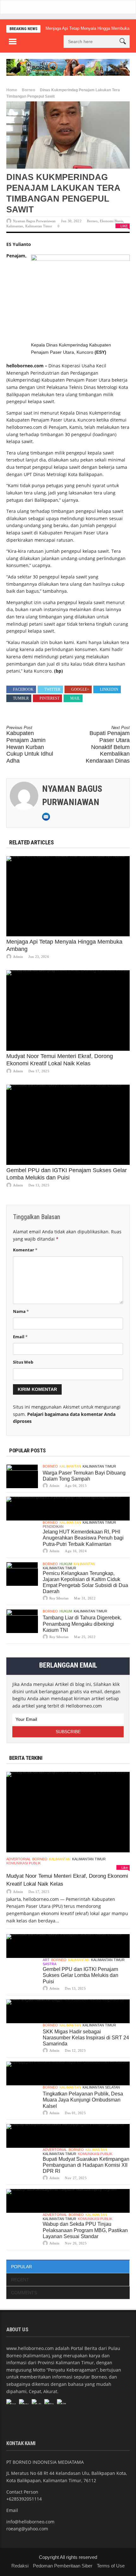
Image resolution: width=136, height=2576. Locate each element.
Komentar (25, 1250)
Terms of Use (111, 2566)
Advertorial (19, 1859)
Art (46, 1960)
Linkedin (109, 689)
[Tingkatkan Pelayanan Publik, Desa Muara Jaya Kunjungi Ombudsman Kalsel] (68, 2073)
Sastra (49, 1964)
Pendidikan (53, 1527)
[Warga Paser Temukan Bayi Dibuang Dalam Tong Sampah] (22, 1476)
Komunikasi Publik (24, 1863)
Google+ (80, 689)
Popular (22, 2267)
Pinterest (49, 698)
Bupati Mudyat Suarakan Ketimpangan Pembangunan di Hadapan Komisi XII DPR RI (86, 2165)
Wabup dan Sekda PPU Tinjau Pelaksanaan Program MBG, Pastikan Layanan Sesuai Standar (85, 2230)
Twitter (52, 689)
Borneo (28, 90)
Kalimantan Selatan (101, 2087)
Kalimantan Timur (39, 226)
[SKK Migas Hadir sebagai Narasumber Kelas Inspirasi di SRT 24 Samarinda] (68, 2011)
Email (20, 1337)
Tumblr (21, 698)
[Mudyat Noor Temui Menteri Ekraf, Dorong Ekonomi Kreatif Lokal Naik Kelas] (68, 1010)
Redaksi (20, 2566)
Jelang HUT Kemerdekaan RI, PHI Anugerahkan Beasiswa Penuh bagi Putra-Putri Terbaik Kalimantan (83, 1538)
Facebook (23, 689)
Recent (20, 2280)
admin (18, 957)
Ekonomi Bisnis (111, 221)
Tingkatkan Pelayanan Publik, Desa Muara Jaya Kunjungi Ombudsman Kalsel (83, 2100)
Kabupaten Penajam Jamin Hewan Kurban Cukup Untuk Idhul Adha (30, 745)
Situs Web (23, 1362)
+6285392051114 (24, 2499)
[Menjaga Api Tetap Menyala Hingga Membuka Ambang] (68, 896)
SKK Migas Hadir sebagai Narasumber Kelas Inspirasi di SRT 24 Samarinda (86, 2038)
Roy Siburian (59, 1598)
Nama (21, 1311)
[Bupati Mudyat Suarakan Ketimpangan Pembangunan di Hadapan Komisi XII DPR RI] (68, 2136)
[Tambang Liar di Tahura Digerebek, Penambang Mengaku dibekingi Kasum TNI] (22, 1621)
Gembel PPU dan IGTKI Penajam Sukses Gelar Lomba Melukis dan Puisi (80, 1975)
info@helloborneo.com (30, 2522)
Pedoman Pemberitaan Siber (63, 2566)
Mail (75, 698)
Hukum (66, 1564)
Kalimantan (15, 226)
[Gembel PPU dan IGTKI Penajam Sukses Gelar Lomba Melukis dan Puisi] (68, 1125)
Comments (24, 2293)
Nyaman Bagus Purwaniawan (34, 221)
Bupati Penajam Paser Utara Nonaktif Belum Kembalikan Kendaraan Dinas (108, 745)
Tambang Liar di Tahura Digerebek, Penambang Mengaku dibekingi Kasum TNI (82, 1624)
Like (124, 226)
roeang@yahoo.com (27, 2529)
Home (12, 90)
